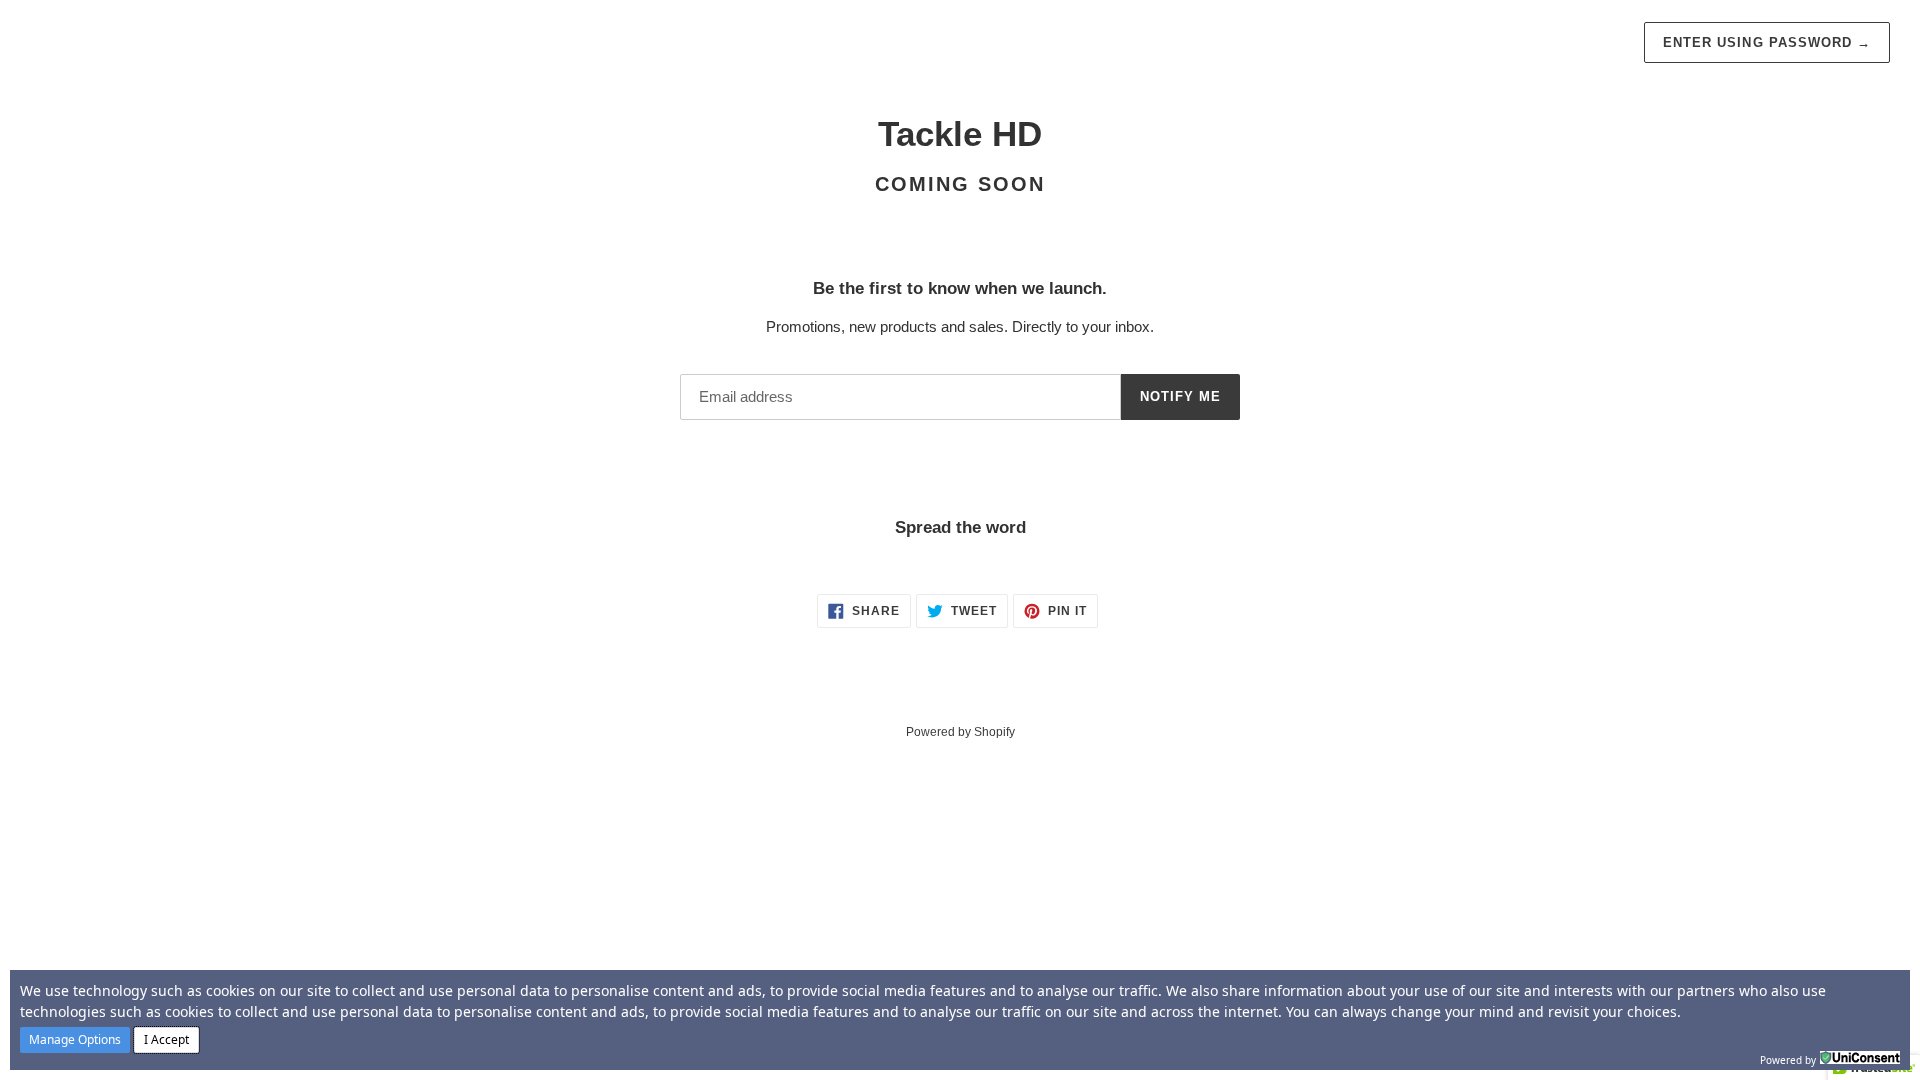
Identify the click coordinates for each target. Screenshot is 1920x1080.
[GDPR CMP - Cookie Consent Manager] (1860, 1058)
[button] (75, 1040)
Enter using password (1767, 42)
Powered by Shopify (960, 732)
